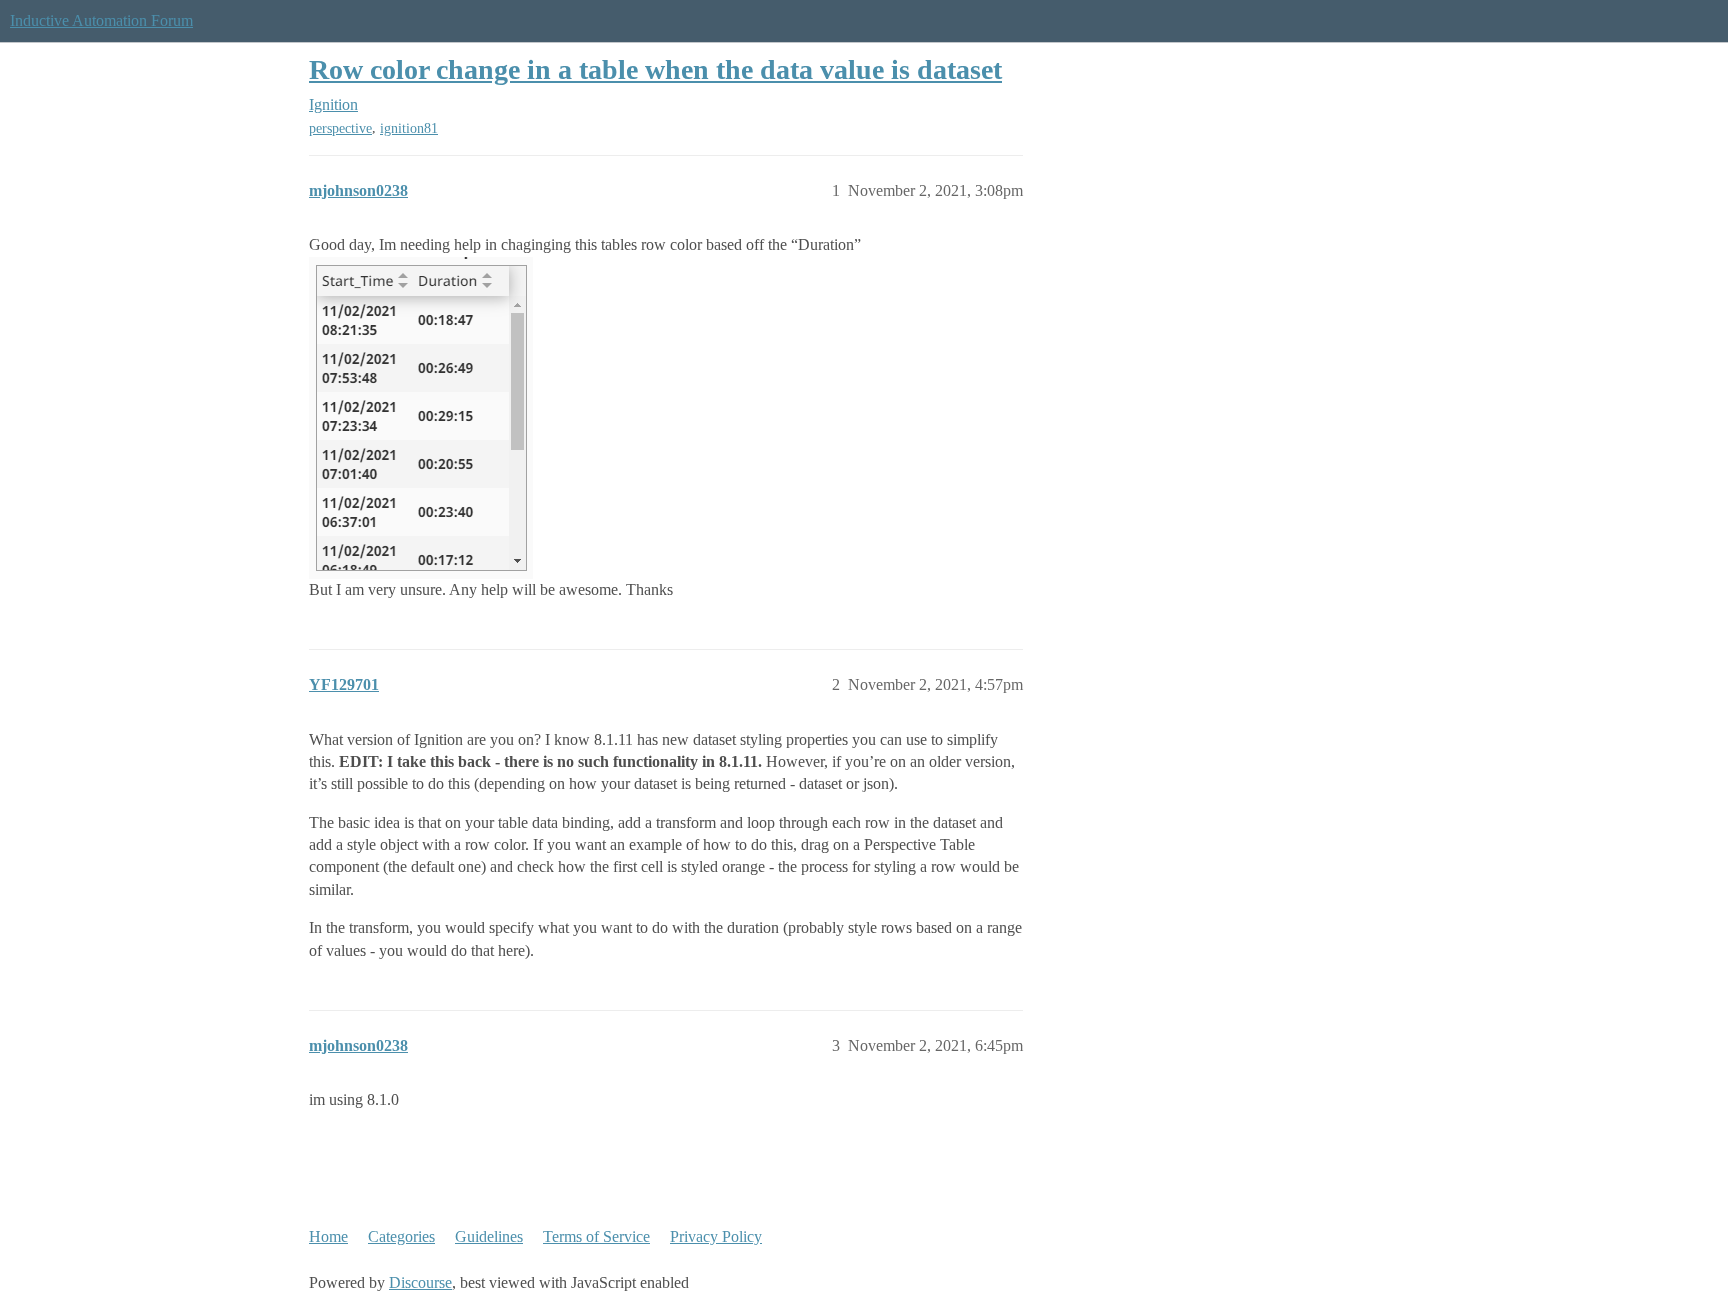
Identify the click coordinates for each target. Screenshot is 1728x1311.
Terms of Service (596, 1236)
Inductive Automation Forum (101, 20)
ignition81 (409, 128)
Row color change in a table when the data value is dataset (655, 69)
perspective (340, 128)
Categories (401, 1236)
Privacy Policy (716, 1236)
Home (328, 1236)
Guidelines (489, 1236)
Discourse (420, 1282)
